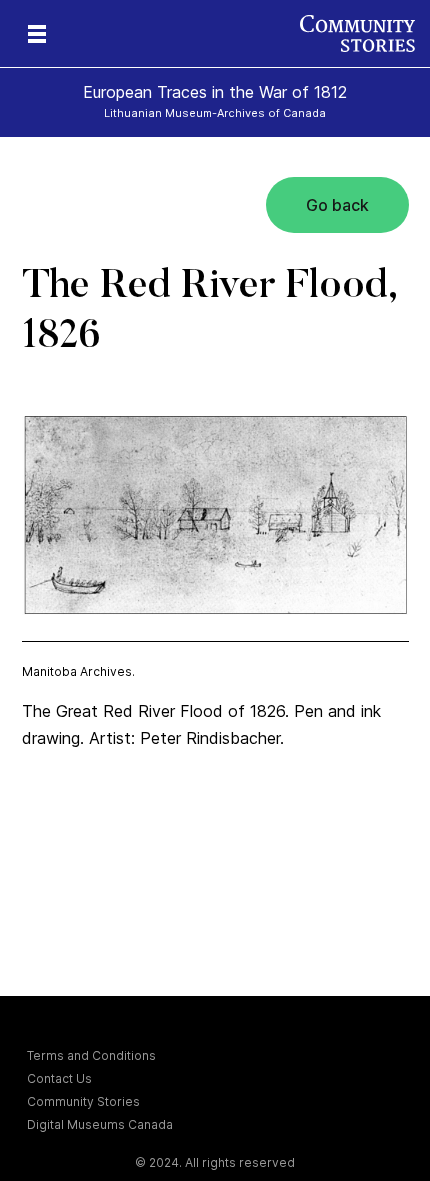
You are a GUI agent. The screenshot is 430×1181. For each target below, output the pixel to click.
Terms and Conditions (91, 1055)
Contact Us (59, 1078)
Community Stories (83, 1101)
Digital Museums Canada (100, 1124)
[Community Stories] (365, 33)
